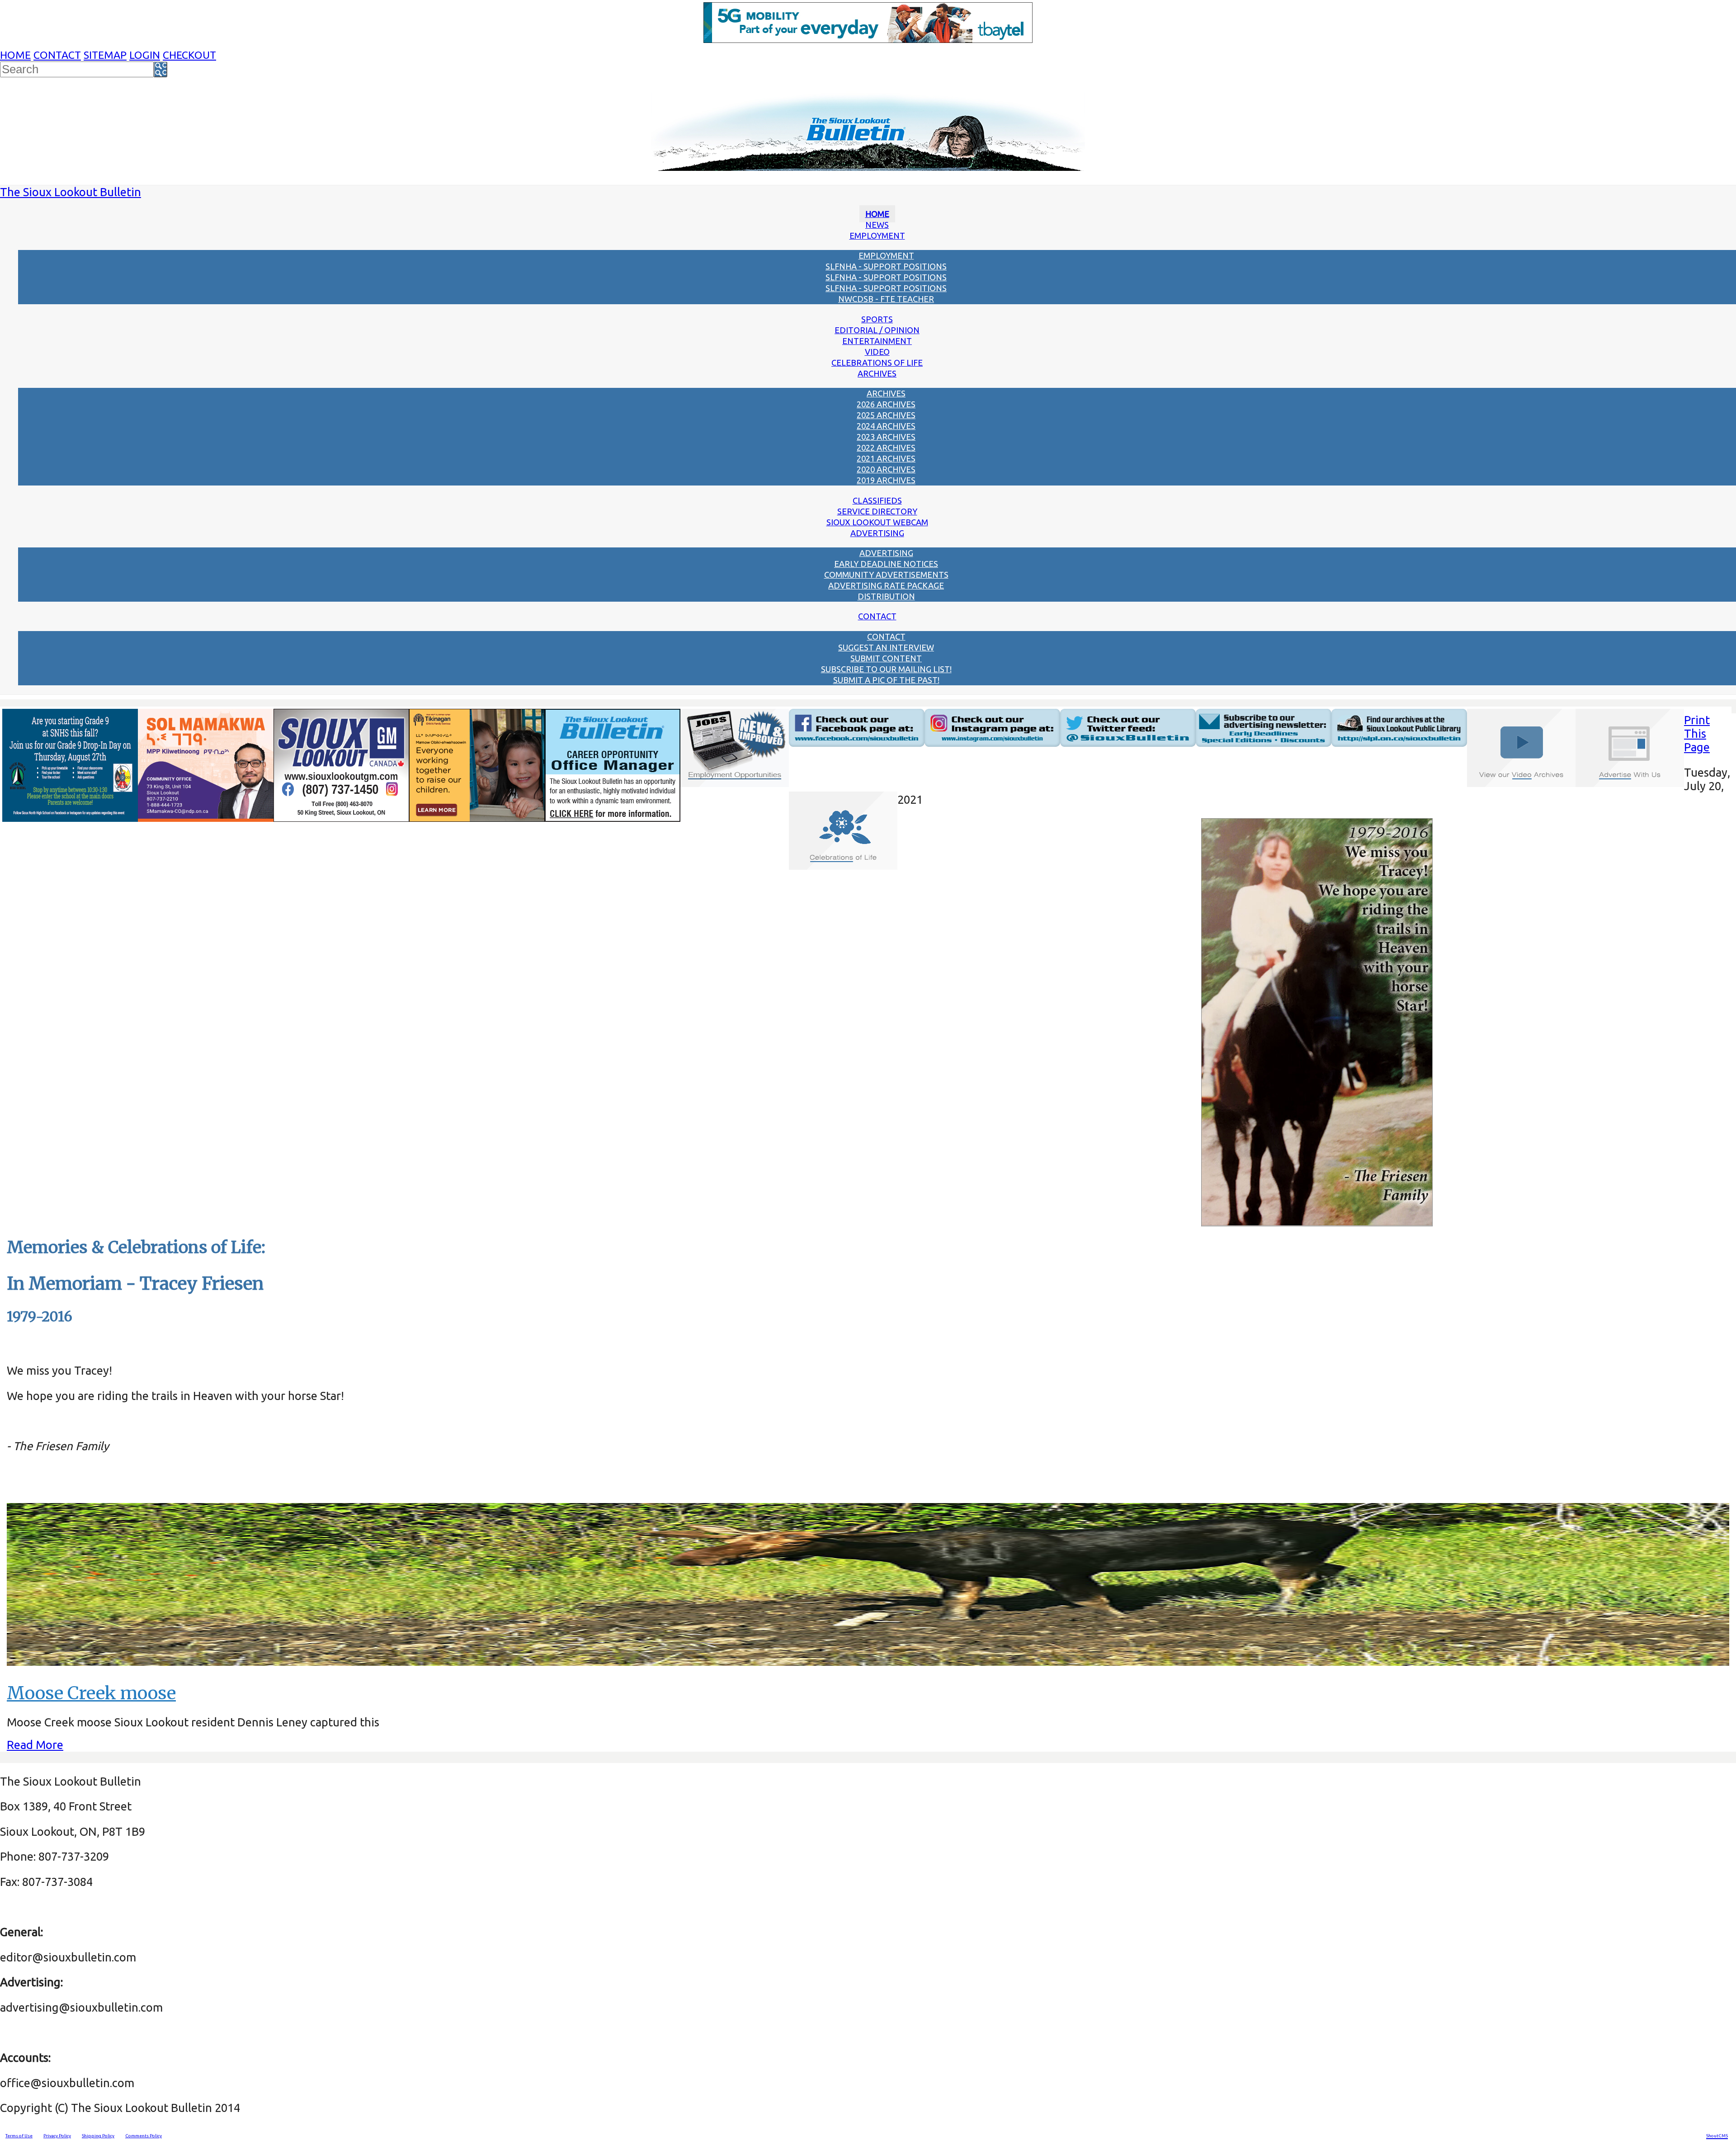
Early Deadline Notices (886, 564)
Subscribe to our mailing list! (886, 669)
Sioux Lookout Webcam (877, 522)
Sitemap (105, 55)
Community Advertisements (886, 575)
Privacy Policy (57, 2136)
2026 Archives (886, 404)
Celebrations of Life (877, 363)
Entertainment (877, 341)
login (145, 55)
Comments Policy (144, 2136)
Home (15, 55)
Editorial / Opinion (877, 330)
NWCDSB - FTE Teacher (886, 299)
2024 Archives (886, 426)
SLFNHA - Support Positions (886, 266)
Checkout (189, 55)
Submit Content (886, 658)
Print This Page (1697, 733)
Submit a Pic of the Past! (886, 680)
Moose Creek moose (91, 1693)
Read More (35, 1745)
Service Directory (877, 511)
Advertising (877, 533)
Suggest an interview (886, 647)
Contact (57, 55)
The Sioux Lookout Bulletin (71, 192)
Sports (877, 319)
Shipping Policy (98, 2136)
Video (877, 352)
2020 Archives (886, 469)
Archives (877, 373)
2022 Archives (886, 448)
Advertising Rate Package (886, 585)
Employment (877, 236)
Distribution (886, 596)
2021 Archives (886, 458)
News (877, 225)
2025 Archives (886, 415)
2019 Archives (886, 480)
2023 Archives (886, 437)
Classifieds (877, 500)
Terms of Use (19, 2136)
